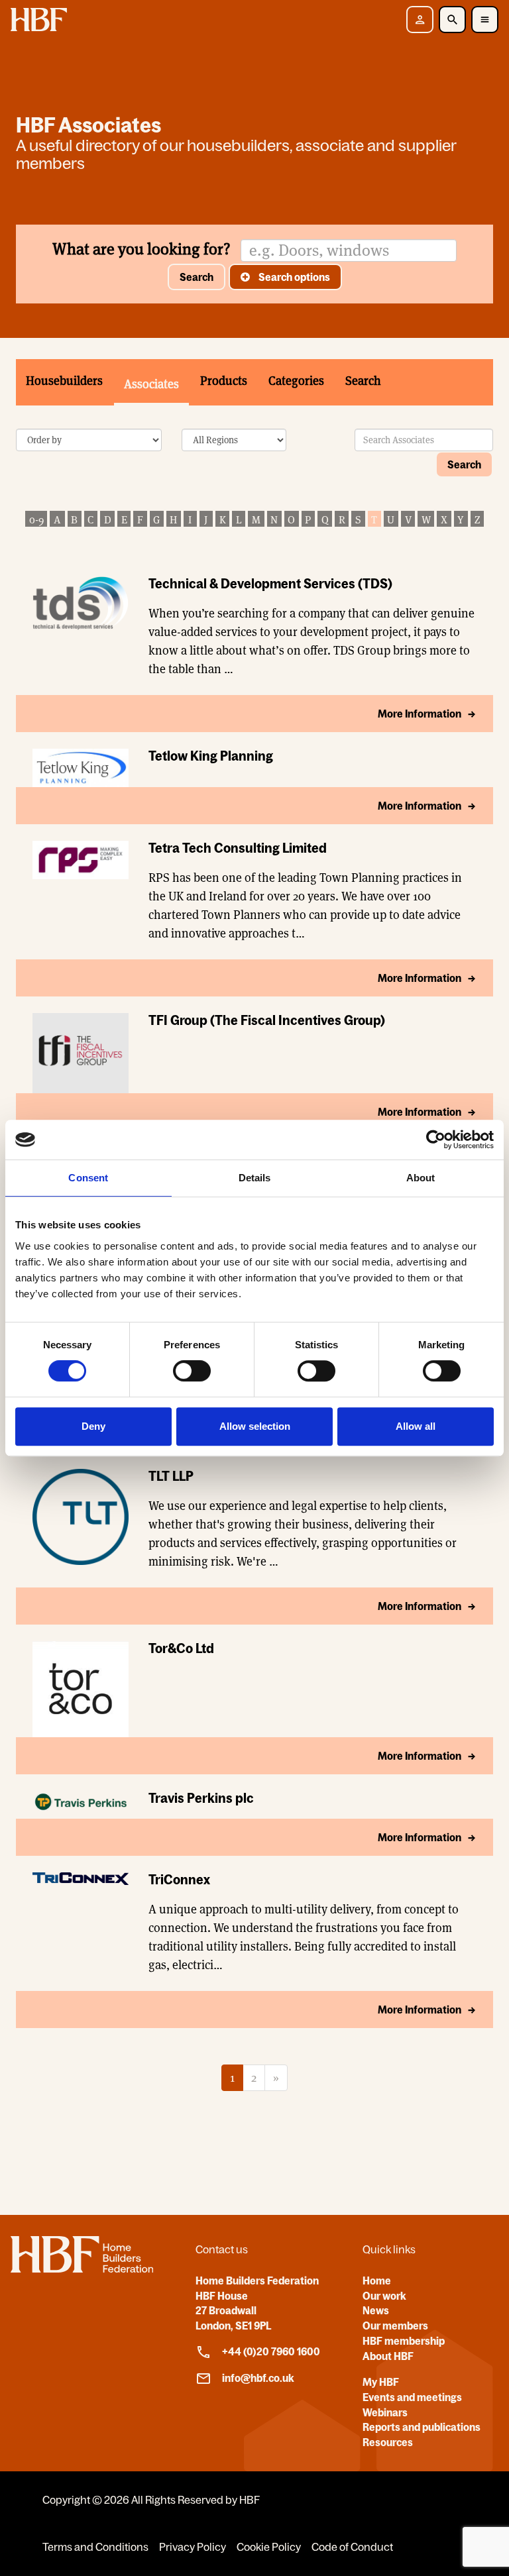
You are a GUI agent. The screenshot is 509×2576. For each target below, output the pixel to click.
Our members (395, 2326)
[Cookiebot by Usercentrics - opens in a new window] (436, 1140)
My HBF (381, 2382)
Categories (296, 381)
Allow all (416, 1426)
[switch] (192, 1371)
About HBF (388, 2356)
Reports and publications (422, 2427)
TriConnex (179, 1879)
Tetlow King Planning (211, 756)
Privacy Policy (193, 2547)
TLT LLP (171, 1476)
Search (197, 277)
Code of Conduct (352, 2547)
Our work (384, 2296)
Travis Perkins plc (201, 1798)
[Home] (82, 2269)
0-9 (36, 520)
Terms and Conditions (95, 2547)
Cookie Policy (269, 2547)
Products (224, 381)
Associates (151, 384)
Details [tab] (255, 1178)
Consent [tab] (88, 1178)
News (376, 2310)
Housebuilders (64, 381)
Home (377, 2281)
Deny (93, 1426)
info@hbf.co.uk (258, 2378)
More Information (420, 714)
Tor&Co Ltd (181, 1648)
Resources (388, 2442)
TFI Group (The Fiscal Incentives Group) (267, 1020)
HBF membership (404, 2341)
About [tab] (421, 1178)
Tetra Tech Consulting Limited (238, 848)
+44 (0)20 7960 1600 (271, 2351)
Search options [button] (293, 277)
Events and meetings (412, 2397)
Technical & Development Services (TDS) (270, 583)
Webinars (385, 2412)
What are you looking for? (141, 249)
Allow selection (255, 1426)
